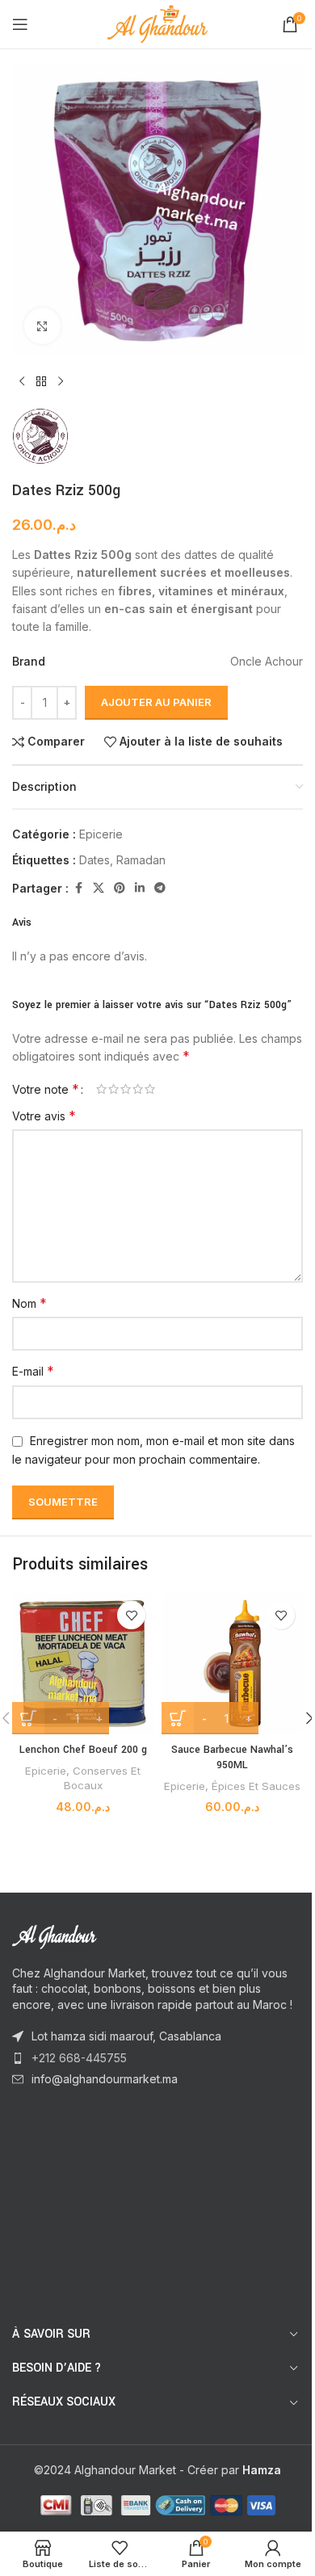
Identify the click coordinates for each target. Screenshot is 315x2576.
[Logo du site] (158, 23)
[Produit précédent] (22, 382)
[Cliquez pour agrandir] (42, 326)
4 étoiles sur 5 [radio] (138, 1089)
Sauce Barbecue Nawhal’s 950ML (232, 1758)
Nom (29, 1303)
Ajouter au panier (156, 702)
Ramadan (141, 860)
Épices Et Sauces (256, 1786)
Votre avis (44, 1116)
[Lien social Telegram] (160, 888)
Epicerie (101, 834)
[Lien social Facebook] (78, 888)
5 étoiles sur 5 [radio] (150, 1089)
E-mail (33, 1371)
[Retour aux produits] (41, 382)
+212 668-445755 (79, 2058)
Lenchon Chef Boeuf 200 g (83, 1750)
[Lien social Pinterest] (120, 888)
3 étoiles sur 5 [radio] (126, 1089)
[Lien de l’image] (101, 1935)
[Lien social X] (99, 888)
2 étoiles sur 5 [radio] (113, 1089)
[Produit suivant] (61, 382)
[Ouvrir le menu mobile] (20, 24)
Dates (94, 860)
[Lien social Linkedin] (140, 888)
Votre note (46, 1089)
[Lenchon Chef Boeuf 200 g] (83, 1664)
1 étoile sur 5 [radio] (101, 1089)
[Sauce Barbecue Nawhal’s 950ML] (232, 1664)
